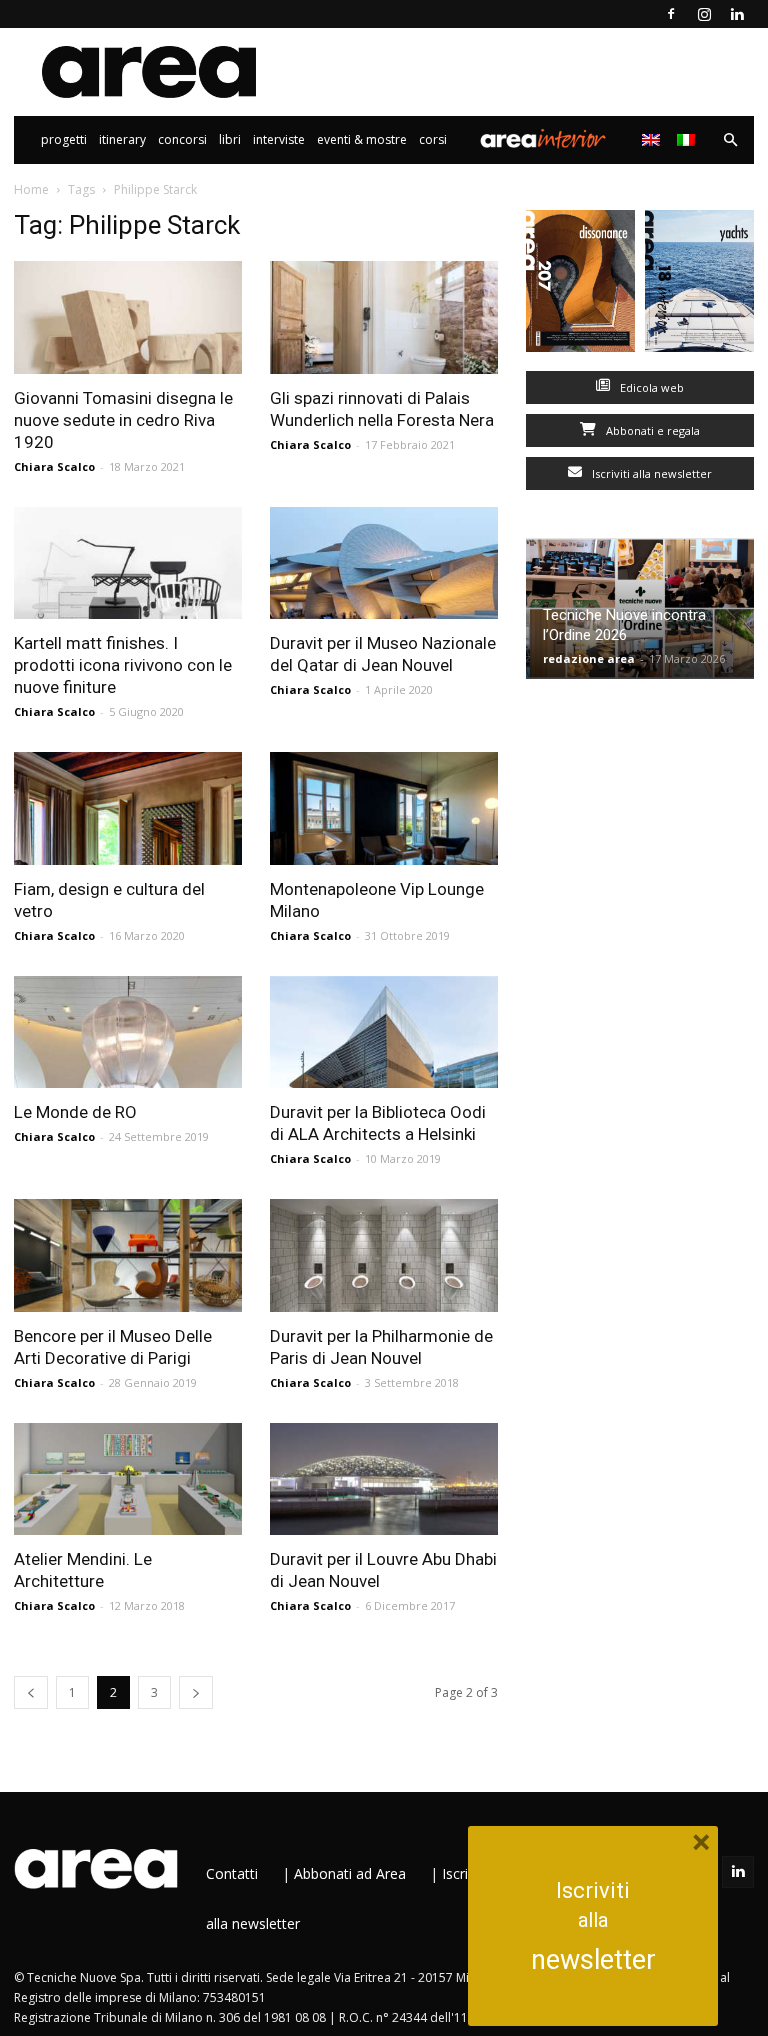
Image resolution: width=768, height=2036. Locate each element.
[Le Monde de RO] (128, 1032)
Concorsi (182, 139)
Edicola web (650, 387)
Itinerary (122, 139)
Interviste (279, 139)
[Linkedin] (737, 14)
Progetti (64, 139)
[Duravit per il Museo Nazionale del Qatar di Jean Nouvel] (384, 563)
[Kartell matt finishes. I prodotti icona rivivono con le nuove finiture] (128, 563)
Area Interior (543, 140)
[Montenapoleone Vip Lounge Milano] (384, 808)
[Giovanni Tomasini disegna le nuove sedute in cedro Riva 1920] (128, 317)
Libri (230, 139)
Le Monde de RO (75, 1112)
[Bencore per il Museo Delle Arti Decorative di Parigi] (128, 1255)
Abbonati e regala (651, 430)
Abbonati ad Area (350, 1873)
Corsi (433, 139)
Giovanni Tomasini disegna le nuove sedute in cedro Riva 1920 (123, 420)
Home (31, 189)
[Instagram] (704, 14)
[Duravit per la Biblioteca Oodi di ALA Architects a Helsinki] (384, 1032)
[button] (730, 140)
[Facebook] (671, 14)
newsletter (593, 1960)
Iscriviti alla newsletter (650, 473)
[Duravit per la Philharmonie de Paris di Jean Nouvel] (384, 1255)
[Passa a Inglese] (653, 140)
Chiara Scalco (54, 466)
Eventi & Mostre (362, 139)
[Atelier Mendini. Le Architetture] (128, 1479)
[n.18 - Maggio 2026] (699, 285)
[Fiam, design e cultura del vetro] (128, 808)
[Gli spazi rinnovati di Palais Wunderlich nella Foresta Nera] (384, 317)
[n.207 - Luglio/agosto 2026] (580, 285)
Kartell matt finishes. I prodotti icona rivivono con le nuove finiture (123, 665)
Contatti (232, 1873)
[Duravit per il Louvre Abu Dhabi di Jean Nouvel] (384, 1479)
